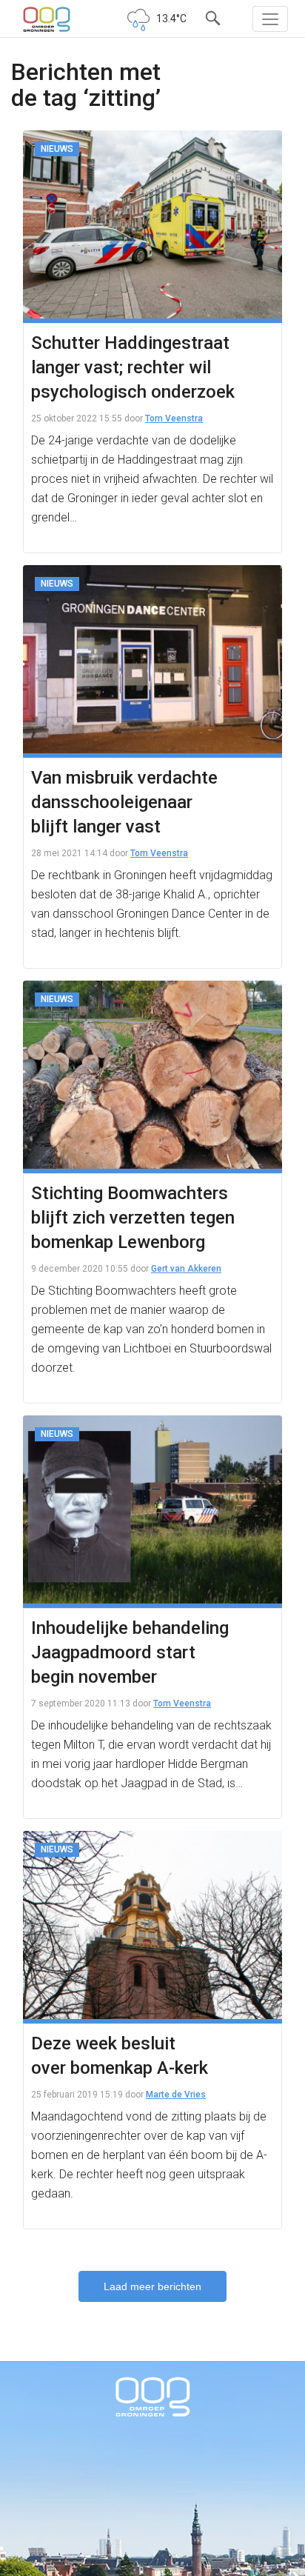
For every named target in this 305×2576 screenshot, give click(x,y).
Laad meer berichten (152, 2286)
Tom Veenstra (174, 418)
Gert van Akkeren (186, 1269)
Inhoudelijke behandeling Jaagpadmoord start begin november (130, 1652)
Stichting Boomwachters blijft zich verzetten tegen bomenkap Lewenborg (133, 1218)
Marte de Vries (176, 2095)
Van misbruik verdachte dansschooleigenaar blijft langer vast (124, 802)
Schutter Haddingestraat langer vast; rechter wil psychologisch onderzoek (133, 367)
